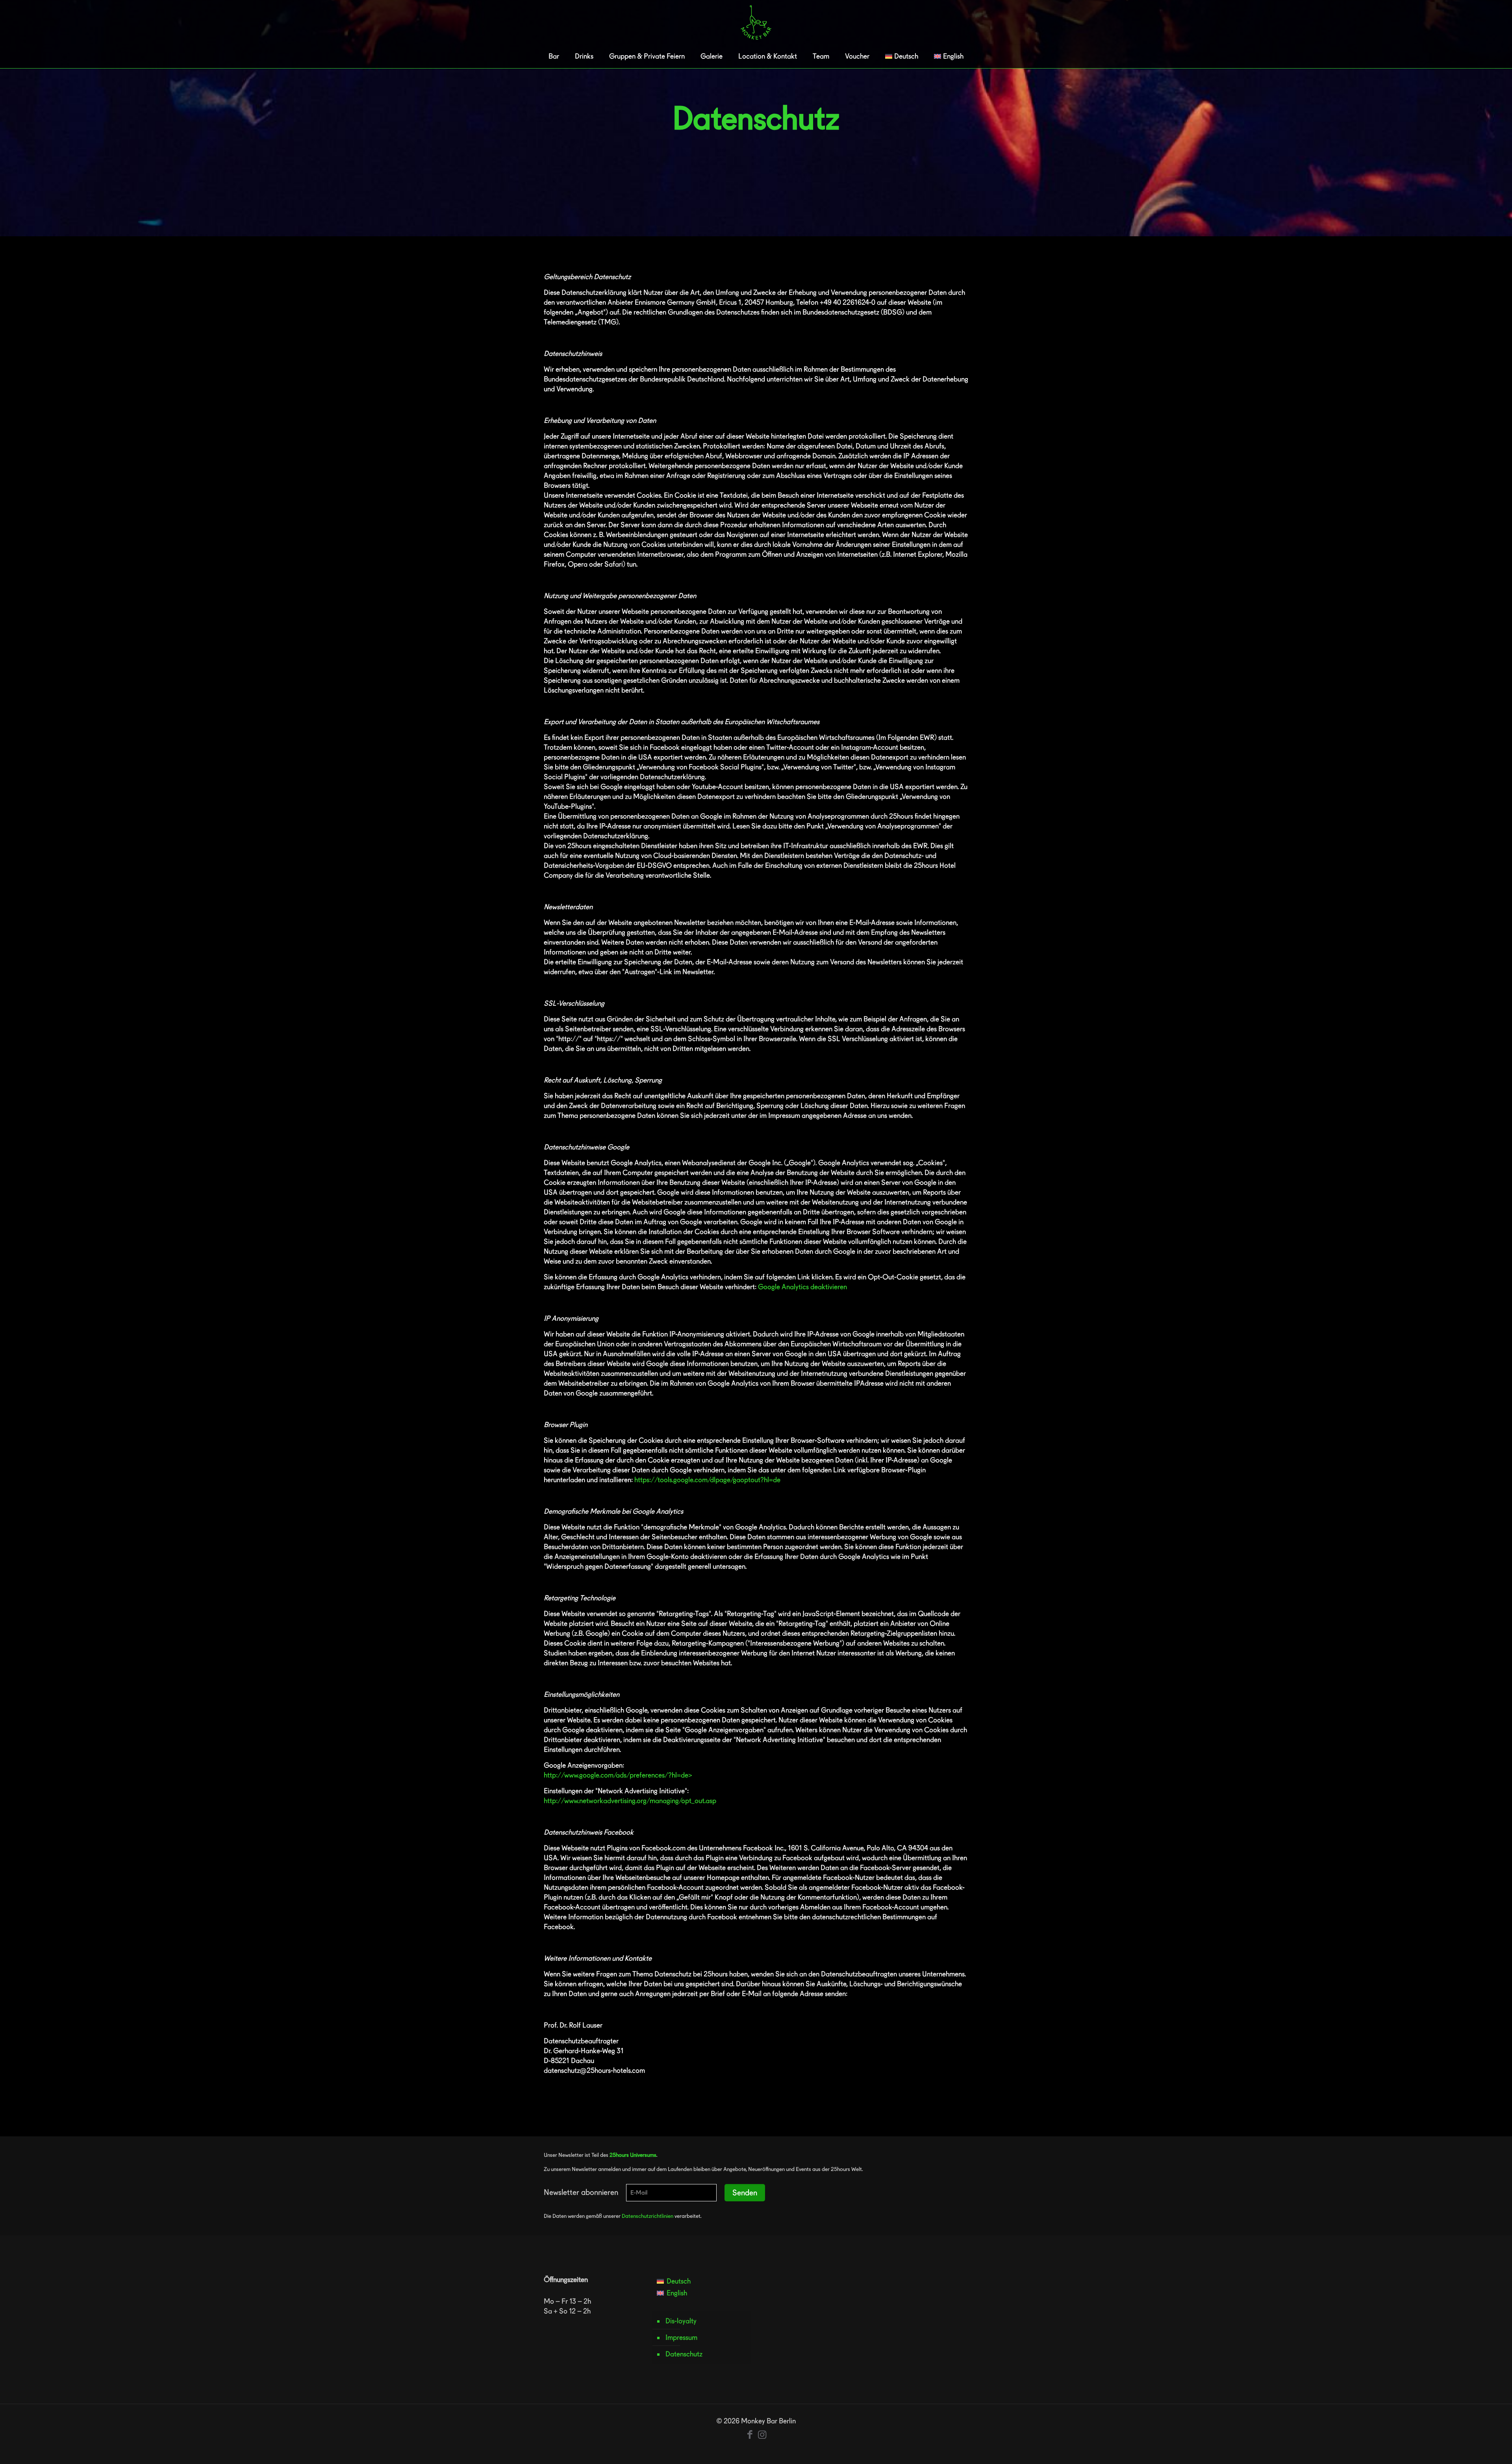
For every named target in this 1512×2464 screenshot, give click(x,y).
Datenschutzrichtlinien (648, 2216)
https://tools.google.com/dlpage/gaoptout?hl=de (707, 1480)
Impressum (681, 2337)
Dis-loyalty (681, 2321)
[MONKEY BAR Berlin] (756, 22)
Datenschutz (684, 2354)
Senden (745, 2193)
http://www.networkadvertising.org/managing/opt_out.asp (630, 1801)
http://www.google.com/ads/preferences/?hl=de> (618, 1775)
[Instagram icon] (762, 2434)
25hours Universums (633, 2155)
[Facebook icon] (750, 2434)
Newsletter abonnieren (581, 2192)
